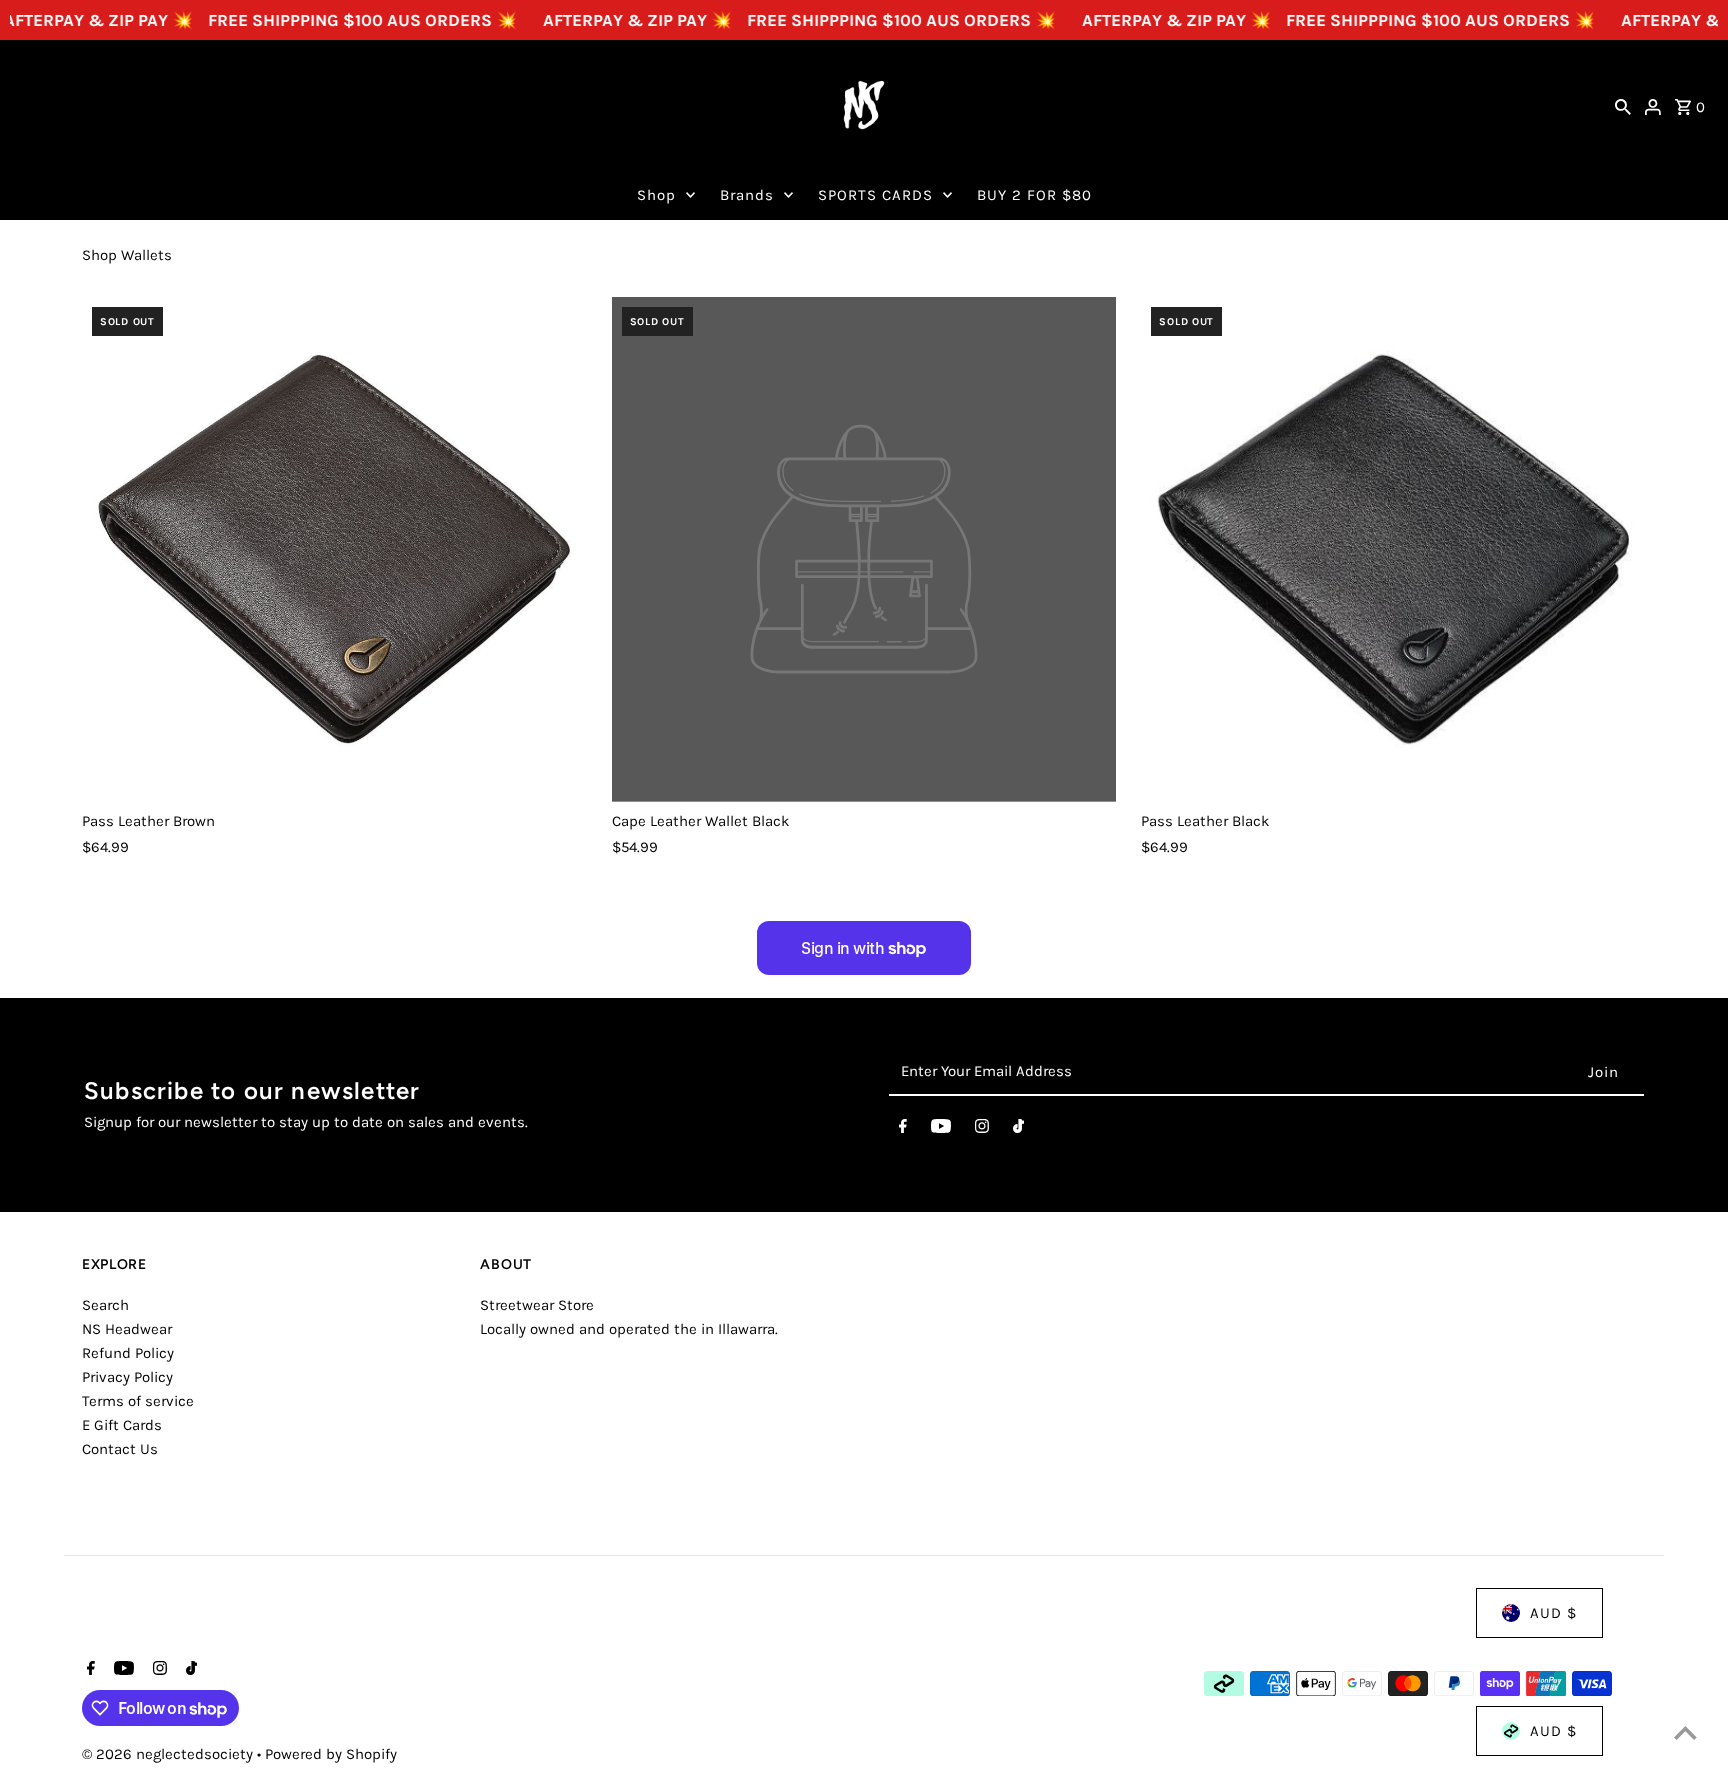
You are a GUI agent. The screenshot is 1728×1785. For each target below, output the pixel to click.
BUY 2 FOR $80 (1034, 195)
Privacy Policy (127, 1377)
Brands (747, 195)
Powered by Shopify (331, 1754)
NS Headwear (127, 1329)
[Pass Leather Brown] (334, 549)
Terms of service (138, 1401)
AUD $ (1553, 1613)
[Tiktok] (1018, 1130)
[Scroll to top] (1685, 1732)
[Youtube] (941, 1130)
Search (105, 1305)
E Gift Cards (122, 1425)
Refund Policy (128, 1353)
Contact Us (120, 1449)
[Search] (1623, 105)
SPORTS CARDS (875, 195)
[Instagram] (982, 1130)
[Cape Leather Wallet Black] (864, 549)
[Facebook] (903, 1130)
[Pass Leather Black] (1393, 549)
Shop (656, 195)
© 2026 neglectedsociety (169, 1754)
